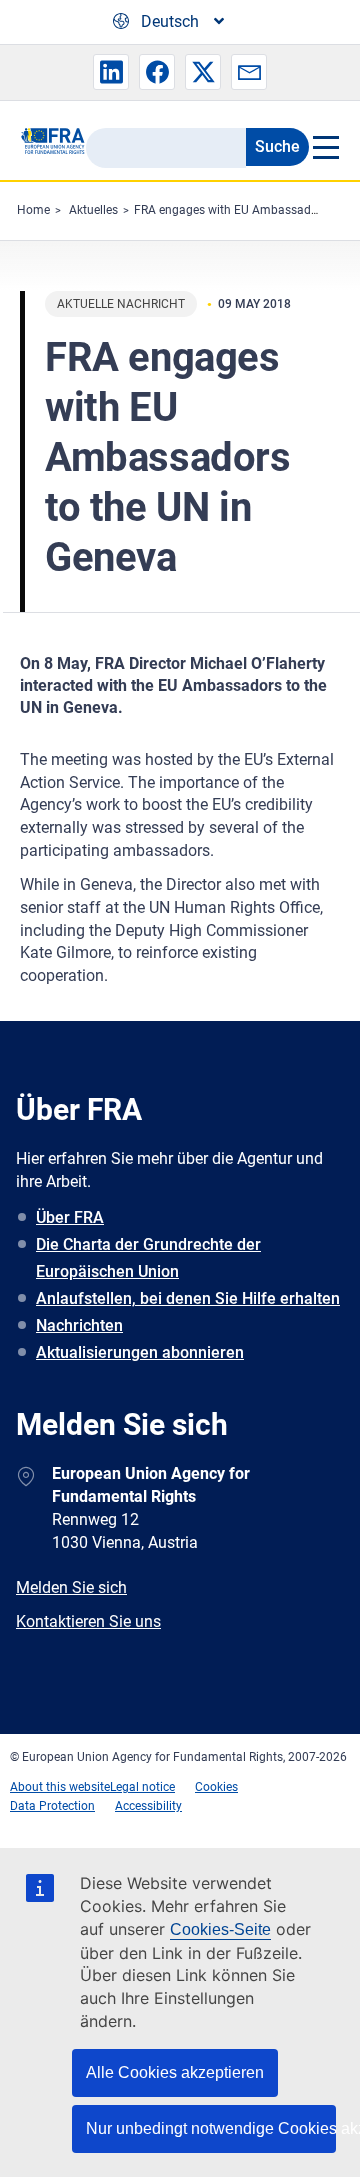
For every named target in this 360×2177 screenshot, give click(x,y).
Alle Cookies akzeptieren (175, 2072)
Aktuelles (93, 210)
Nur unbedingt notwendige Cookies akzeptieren (211, 2128)
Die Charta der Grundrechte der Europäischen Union (148, 1258)
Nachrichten (79, 1325)
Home (33, 210)
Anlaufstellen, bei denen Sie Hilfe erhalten (188, 1298)
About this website (60, 1787)
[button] (111, 72)
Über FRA (70, 1217)
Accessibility (148, 1806)
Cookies (216, 1787)
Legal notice (142, 1787)
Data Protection (52, 1806)
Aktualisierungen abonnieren (140, 1352)
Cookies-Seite (220, 1929)
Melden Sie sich (71, 1587)
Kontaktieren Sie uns (88, 1621)
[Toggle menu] (324, 147)
